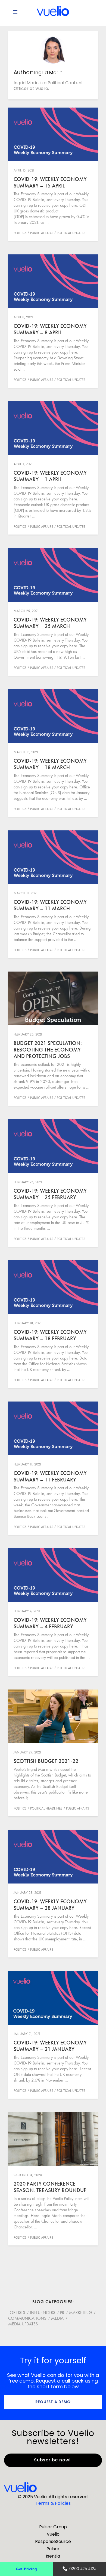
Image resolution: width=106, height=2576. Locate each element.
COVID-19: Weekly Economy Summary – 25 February (50, 1194)
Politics (20, 233)
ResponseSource (53, 2541)
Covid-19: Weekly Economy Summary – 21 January (50, 2046)
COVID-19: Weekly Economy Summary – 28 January (50, 1905)
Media (57, 2318)
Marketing (80, 2313)
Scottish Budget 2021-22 (46, 1761)
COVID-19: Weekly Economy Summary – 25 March (50, 623)
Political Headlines (46, 1808)
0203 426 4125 (83, 2569)
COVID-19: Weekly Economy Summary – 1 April (50, 476)
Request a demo (53, 2402)
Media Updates (23, 2324)
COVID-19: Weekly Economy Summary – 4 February (50, 1623)
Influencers (43, 2313)
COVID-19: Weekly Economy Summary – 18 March (50, 764)
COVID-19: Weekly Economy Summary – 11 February (50, 1476)
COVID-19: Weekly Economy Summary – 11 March (50, 905)
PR (62, 2313)
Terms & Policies (53, 2503)
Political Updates (71, 233)
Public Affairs (42, 233)
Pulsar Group (53, 2527)
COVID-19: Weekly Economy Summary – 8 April (50, 329)
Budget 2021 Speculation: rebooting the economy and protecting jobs (48, 1050)
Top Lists (17, 2313)
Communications (27, 2318)
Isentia (53, 2556)
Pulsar (53, 2549)
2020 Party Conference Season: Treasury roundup (50, 2187)
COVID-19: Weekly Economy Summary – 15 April (50, 182)
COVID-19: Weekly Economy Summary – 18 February (50, 1335)
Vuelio (53, 2534)
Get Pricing (26, 2569)
